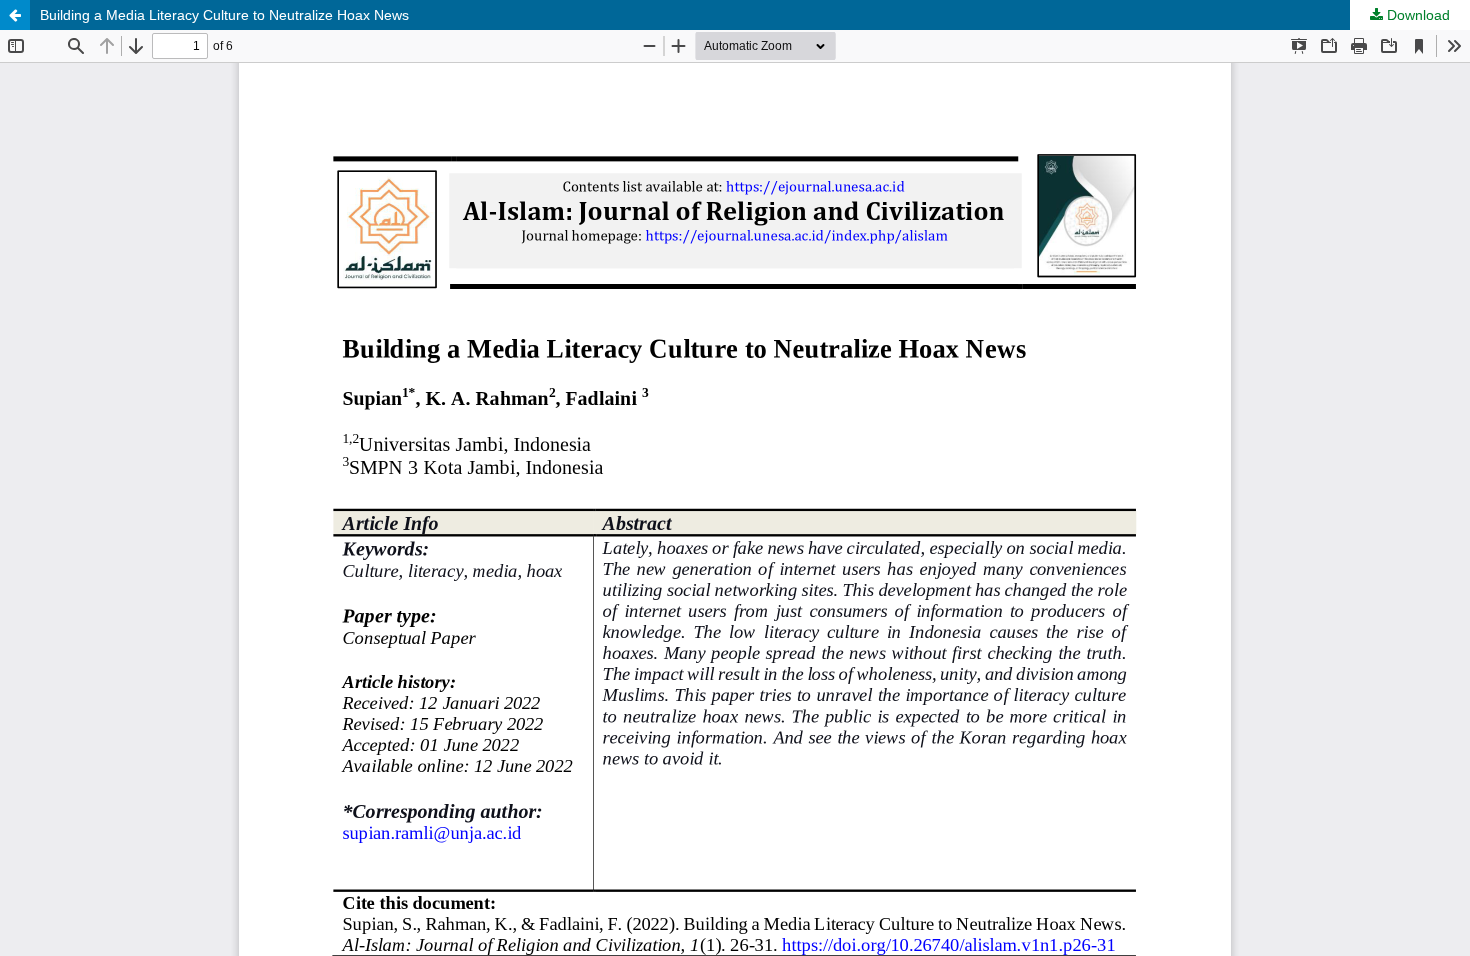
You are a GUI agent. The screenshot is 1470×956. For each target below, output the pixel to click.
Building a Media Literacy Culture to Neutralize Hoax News (224, 15)
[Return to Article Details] (15, 15)
